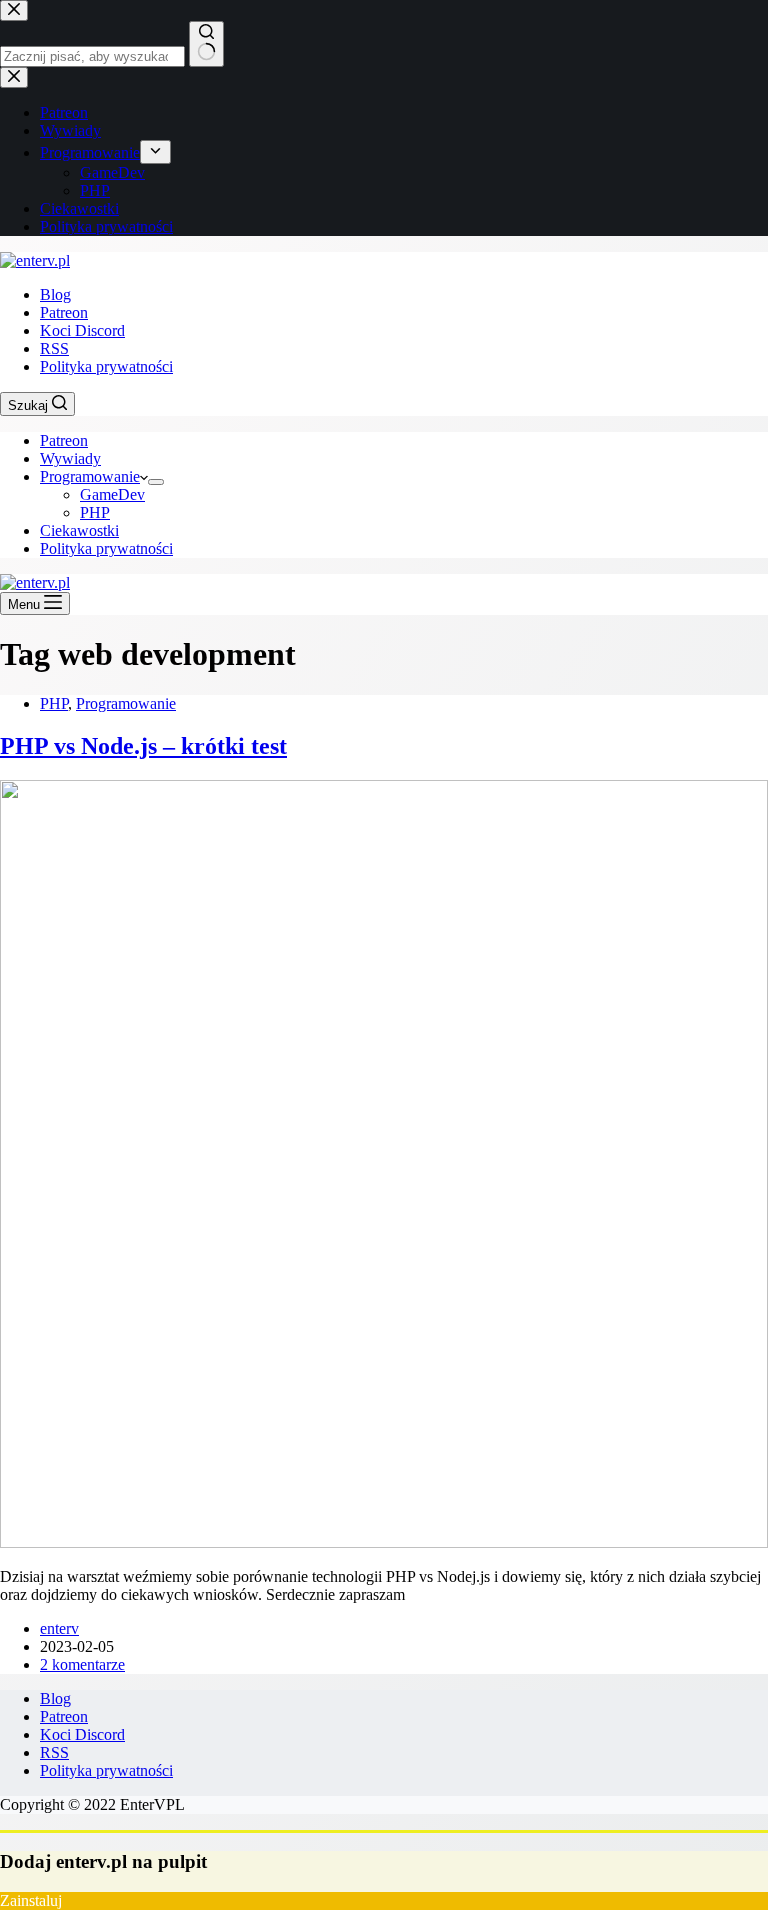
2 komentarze (82, 1664)
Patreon (64, 312)
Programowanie (90, 476)
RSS (54, 348)
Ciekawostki (79, 530)
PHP (95, 512)
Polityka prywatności (106, 366)
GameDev (112, 494)
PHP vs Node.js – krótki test (143, 746)
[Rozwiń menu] (156, 482)
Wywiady (70, 458)
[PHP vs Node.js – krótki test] (384, 1542)
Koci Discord (82, 330)
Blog (55, 294)
